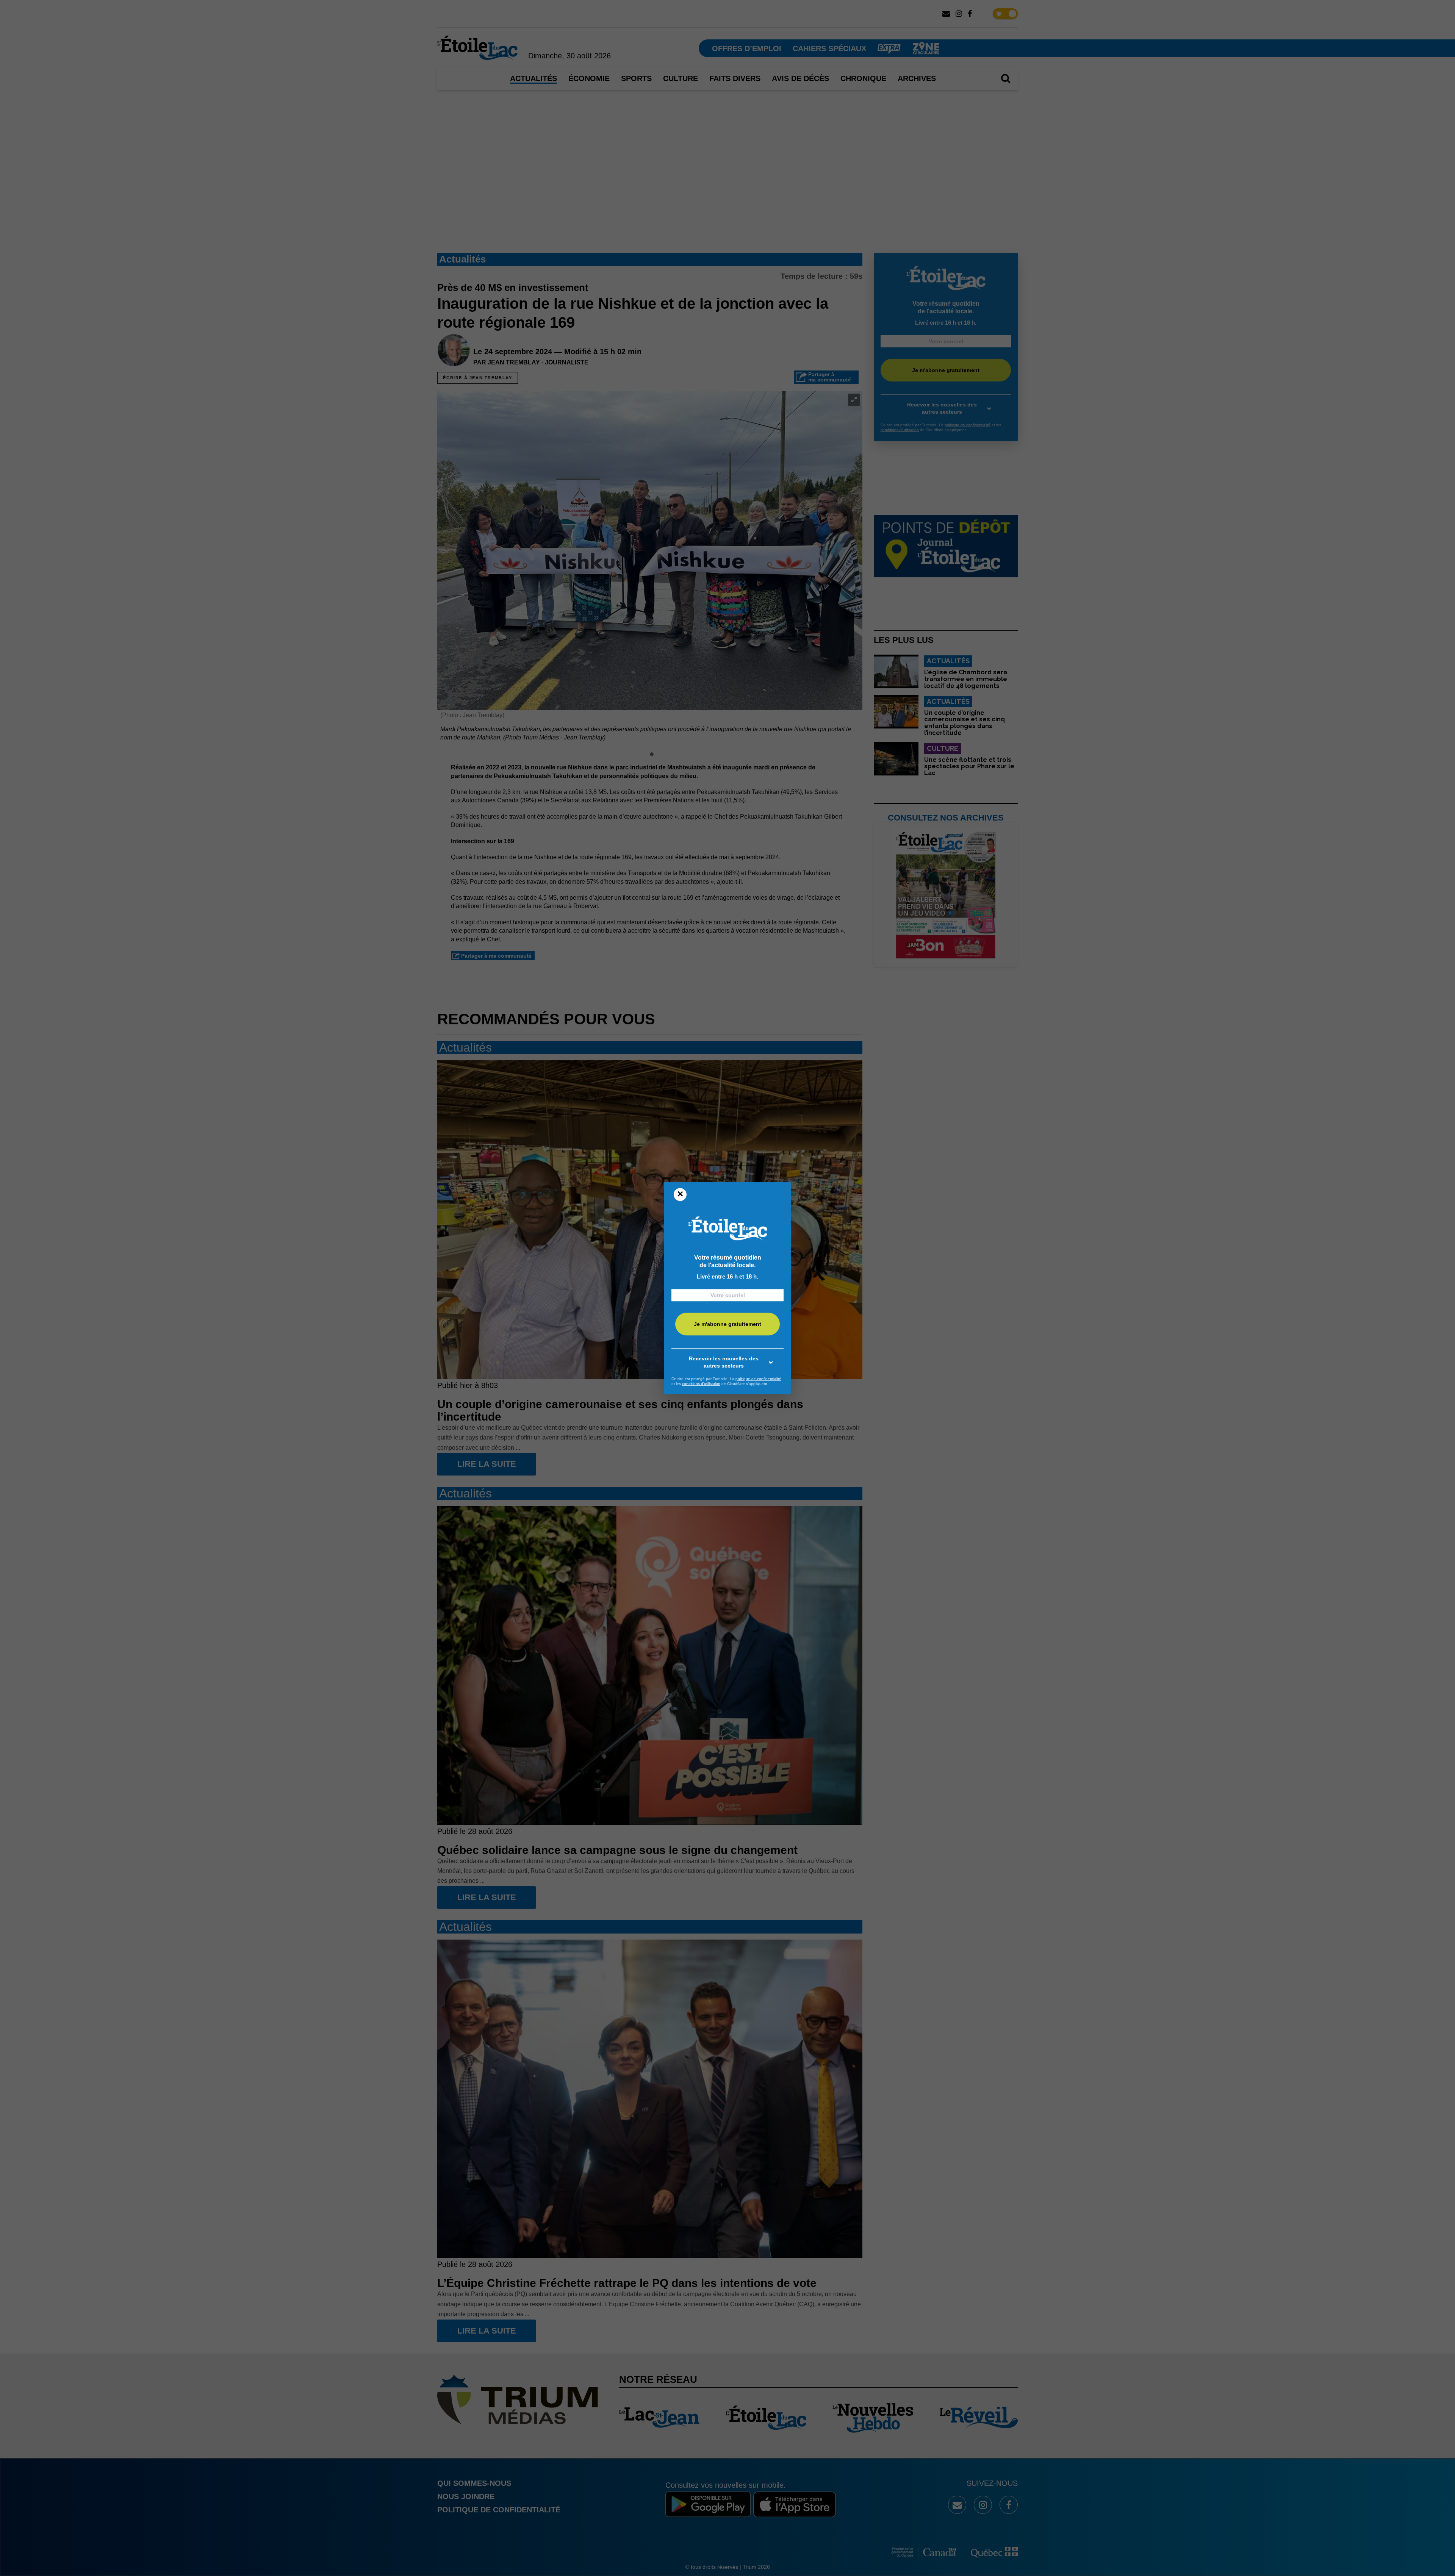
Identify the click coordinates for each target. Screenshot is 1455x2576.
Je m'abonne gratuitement (727, 1324)
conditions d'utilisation (701, 1384)
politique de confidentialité (758, 1379)
